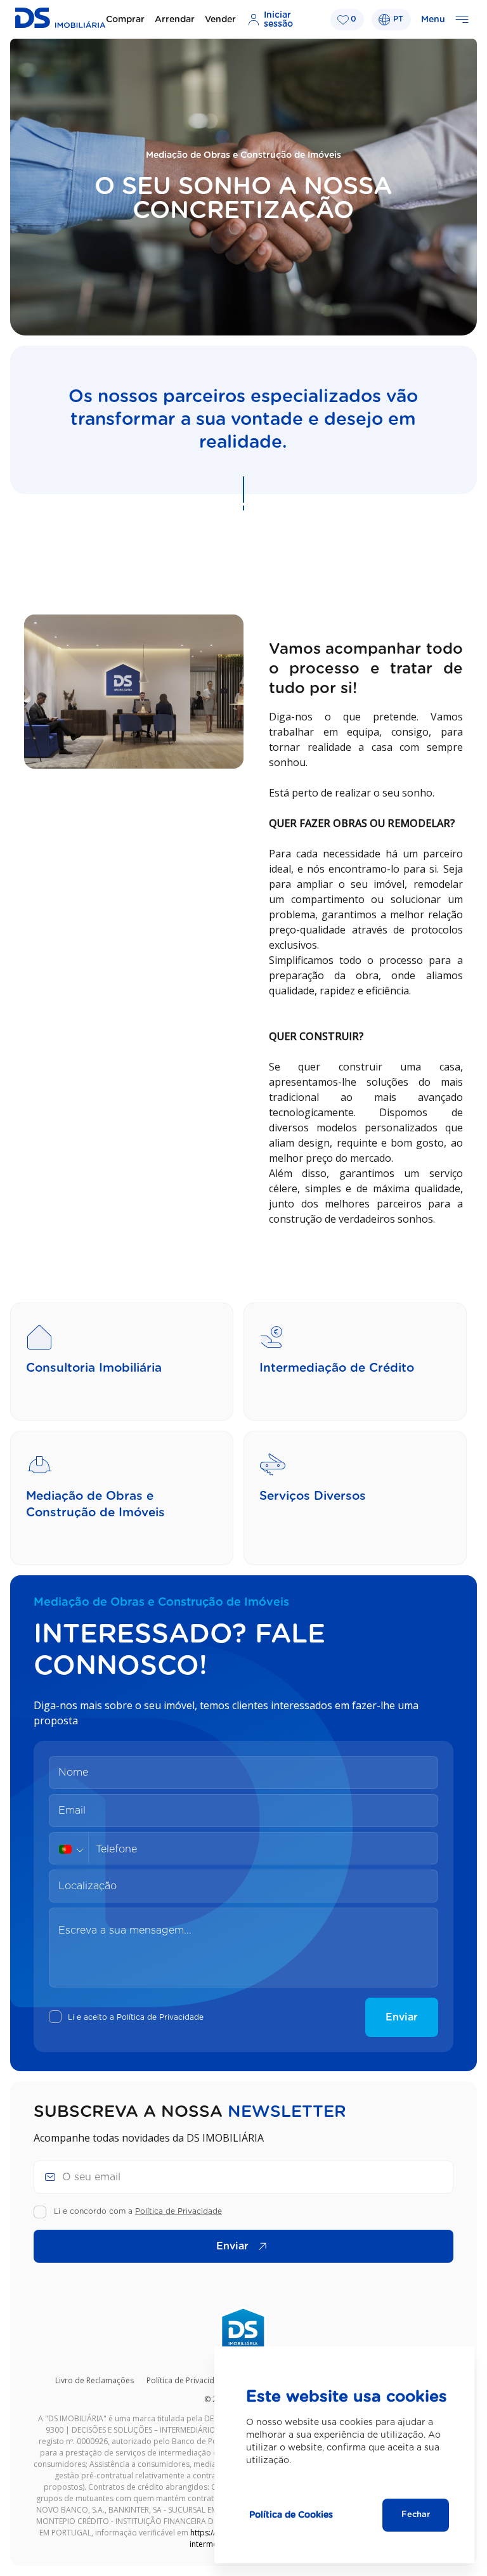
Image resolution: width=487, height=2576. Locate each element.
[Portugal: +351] (74, 1849)
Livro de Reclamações (94, 2380)
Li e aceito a (136, 2017)
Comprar (125, 20)
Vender (220, 20)
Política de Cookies (291, 2515)
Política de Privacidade (160, 2017)
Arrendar (175, 20)
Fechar (416, 2515)
